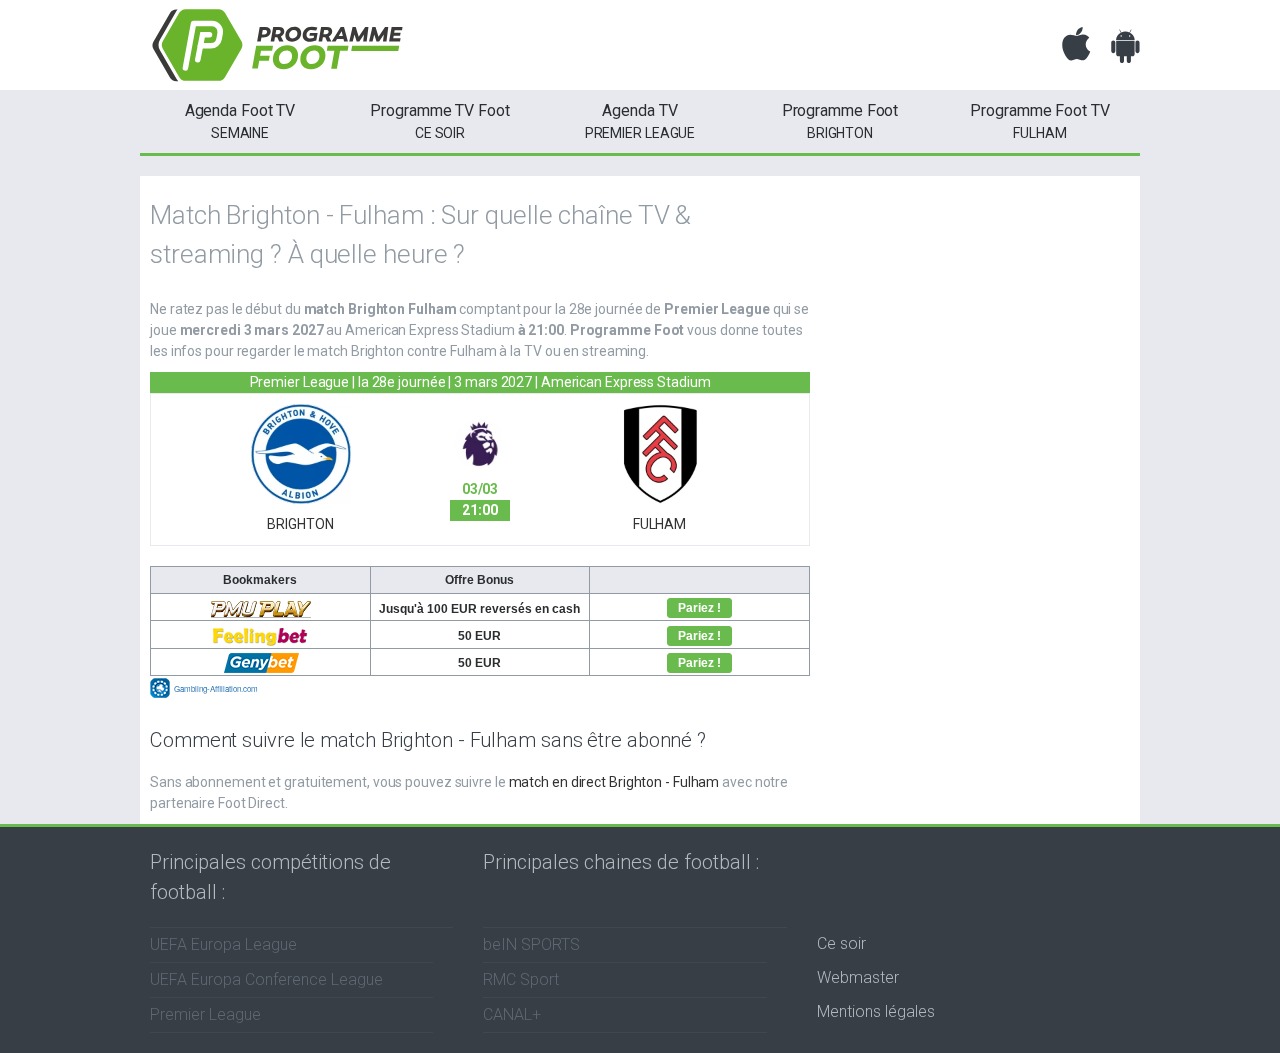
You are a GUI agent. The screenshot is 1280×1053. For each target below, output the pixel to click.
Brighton (840, 121)
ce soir (439, 121)
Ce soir (841, 943)
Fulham (1039, 121)
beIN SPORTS (531, 944)
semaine (240, 121)
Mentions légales (876, 1011)
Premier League (640, 121)
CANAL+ (512, 1014)
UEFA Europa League (223, 944)
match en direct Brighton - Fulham (614, 782)
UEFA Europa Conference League (266, 979)
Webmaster (858, 977)
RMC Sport (521, 979)
